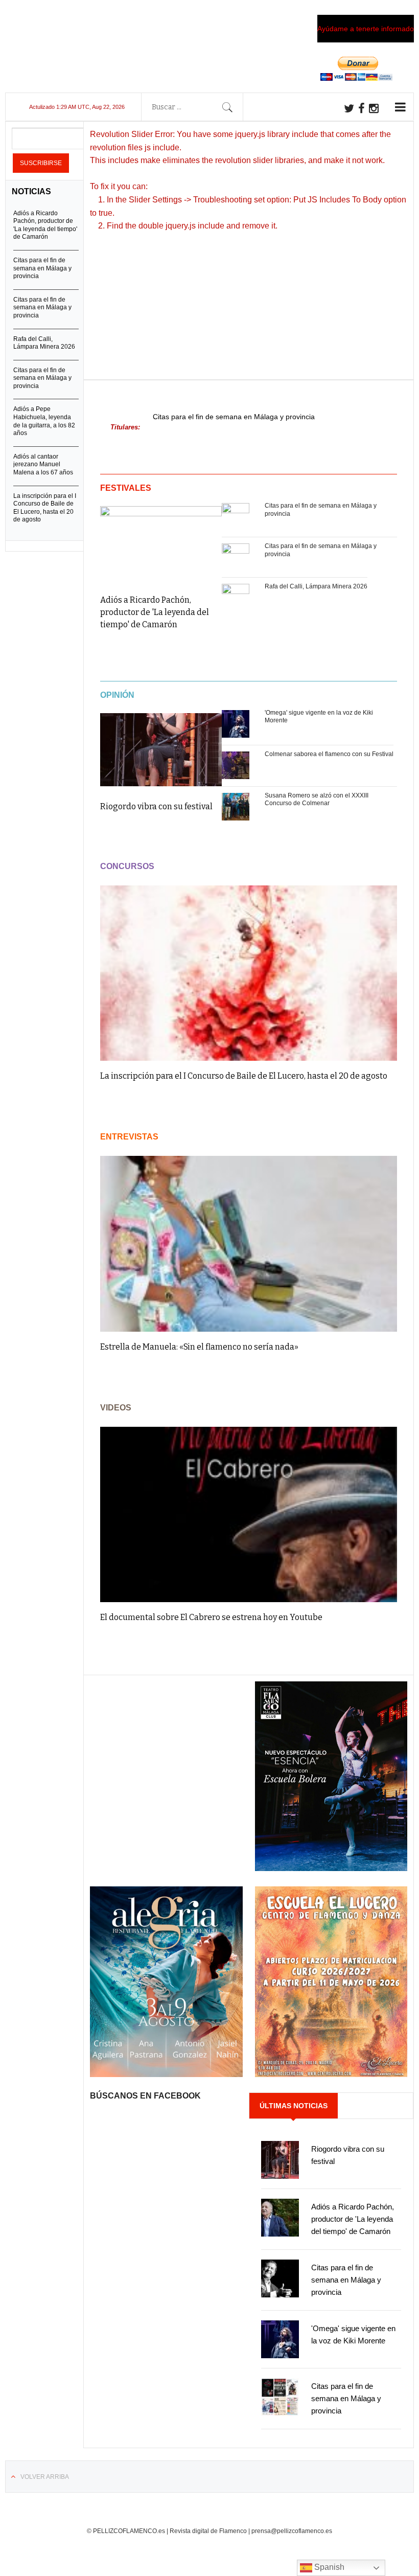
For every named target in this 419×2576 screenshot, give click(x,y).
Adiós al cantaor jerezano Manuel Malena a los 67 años (43, 464)
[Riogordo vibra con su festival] (161, 750)
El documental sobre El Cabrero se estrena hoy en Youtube (211, 1617)
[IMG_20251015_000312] (331, 1868)
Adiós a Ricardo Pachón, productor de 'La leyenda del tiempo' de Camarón (155, 612)
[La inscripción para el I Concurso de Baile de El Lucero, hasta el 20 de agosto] (249, 973)
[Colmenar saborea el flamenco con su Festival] (236, 766)
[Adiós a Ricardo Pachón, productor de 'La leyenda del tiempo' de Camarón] (161, 543)
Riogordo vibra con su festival (156, 806)
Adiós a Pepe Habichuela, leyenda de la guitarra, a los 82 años (44, 421)
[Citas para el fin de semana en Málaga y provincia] (236, 517)
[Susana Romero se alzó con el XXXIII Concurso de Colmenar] (236, 807)
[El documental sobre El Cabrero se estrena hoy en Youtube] (249, 1514)
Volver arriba (45, 2477)
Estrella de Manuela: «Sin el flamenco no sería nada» (199, 1347)
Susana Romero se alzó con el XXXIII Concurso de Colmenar (317, 800)
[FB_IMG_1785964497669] (166, 2075)
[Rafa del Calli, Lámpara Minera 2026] (236, 598)
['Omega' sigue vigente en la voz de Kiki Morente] (236, 724)
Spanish (328, 2567)
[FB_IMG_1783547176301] (331, 2075)
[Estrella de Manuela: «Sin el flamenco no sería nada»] (249, 1244)
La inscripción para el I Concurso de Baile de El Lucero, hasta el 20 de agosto (244, 1076)
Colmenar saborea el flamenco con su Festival (329, 754)
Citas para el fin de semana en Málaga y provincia (234, 417)
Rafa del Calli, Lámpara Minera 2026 (316, 586)
